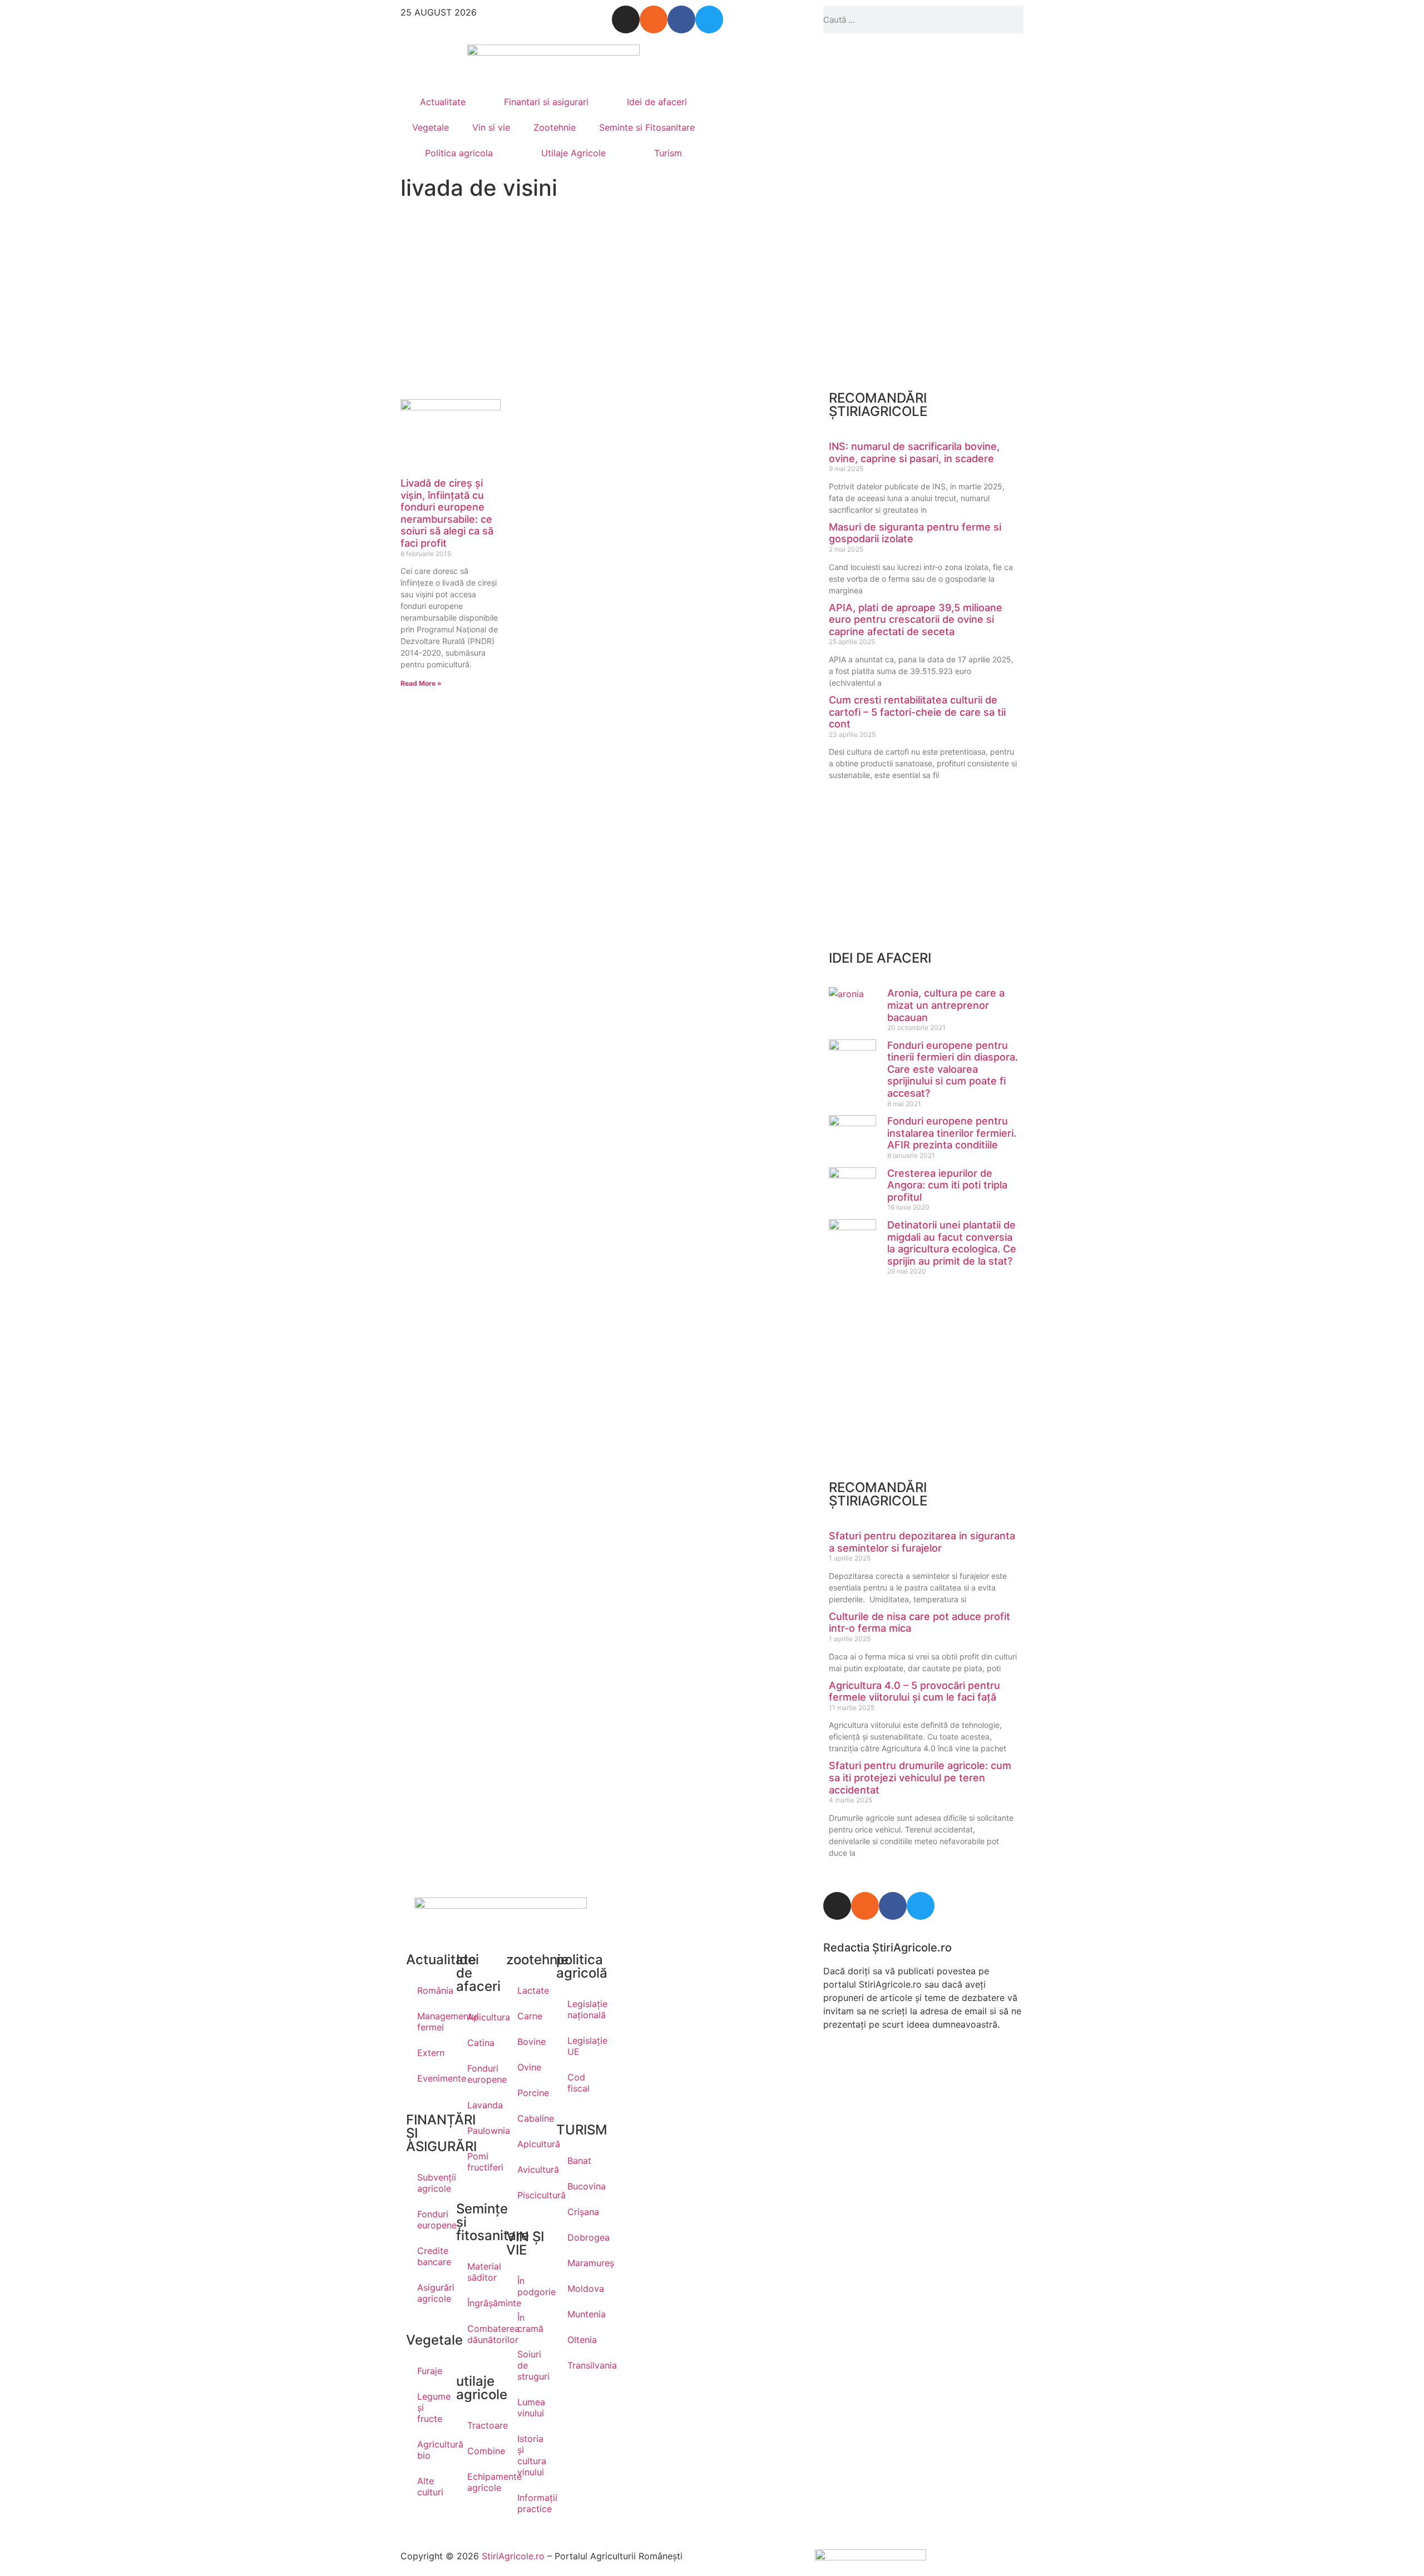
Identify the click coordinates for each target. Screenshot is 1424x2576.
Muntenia (581, 2314)
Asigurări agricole (431, 2293)
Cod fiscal (578, 2083)
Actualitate (443, 102)
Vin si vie (491, 127)
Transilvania (581, 2365)
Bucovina (581, 2186)
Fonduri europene (431, 2220)
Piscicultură (531, 2195)
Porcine (531, 2093)
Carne (530, 2016)
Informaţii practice (531, 2503)
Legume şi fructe (431, 2407)
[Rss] (654, 19)
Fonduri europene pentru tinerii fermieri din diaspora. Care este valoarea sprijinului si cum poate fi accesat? (953, 1069)
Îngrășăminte (481, 2303)
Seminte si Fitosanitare (647, 127)
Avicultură (531, 2169)
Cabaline (531, 2118)
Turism (668, 153)
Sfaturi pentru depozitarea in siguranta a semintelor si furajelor (922, 1542)
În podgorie (531, 2286)
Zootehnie (555, 127)
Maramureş (581, 2263)
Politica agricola (459, 153)
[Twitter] (709, 19)
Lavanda (481, 2105)
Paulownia (481, 2131)
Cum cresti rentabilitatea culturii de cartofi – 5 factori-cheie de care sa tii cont (917, 712)
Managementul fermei (431, 2022)
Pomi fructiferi (481, 2162)
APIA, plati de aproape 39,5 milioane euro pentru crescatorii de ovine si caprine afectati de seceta (916, 620)
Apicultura (481, 2017)
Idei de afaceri (657, 102)
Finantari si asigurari (546, 102)
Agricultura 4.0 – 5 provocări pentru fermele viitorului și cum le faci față (914, 1691)
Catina (481, 2043)
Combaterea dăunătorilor (481, 2334)
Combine (481, 2451)
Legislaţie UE (581, 2046)
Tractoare (481, 2425)
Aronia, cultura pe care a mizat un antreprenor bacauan (946, 1005)
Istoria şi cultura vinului (531, 2455)
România (431, 1990)
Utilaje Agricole (573, 153)
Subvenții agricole (431, 2183)
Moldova (581, 2288)
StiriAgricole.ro (513, 2556)
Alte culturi (430, 2486)
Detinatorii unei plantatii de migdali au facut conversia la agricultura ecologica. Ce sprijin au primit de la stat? (952, 1243)
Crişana (581, 2212)
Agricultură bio (431, 2450)
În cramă (530, 2323)
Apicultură (531, 2144)
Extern (431, 2053)
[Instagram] (626, 19)
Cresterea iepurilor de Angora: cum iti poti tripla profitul (947, 1185)
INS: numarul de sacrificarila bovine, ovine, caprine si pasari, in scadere (914, 452)
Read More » (421, 683)
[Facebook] (681, 19)
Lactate (531, 1990)
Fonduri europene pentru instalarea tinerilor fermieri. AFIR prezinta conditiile (952, 1133)
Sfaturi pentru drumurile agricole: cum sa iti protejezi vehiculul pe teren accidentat (920, 1777)
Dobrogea (581, 2237)
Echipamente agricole (481, 2482)
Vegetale (431, 127)
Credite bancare (431, 2256)
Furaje (430, 2371)
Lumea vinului (531, 2407)
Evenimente (431, 2078)
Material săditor (481, 2272)
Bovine (531, 2042)
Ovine (529, 2067)
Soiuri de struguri (531, 2365)
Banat (579, 2161)
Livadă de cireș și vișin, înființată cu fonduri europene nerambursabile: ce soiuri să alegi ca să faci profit (447, 513)
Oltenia (581, 2340)
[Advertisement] (501, 299)
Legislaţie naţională (581, 2009)
